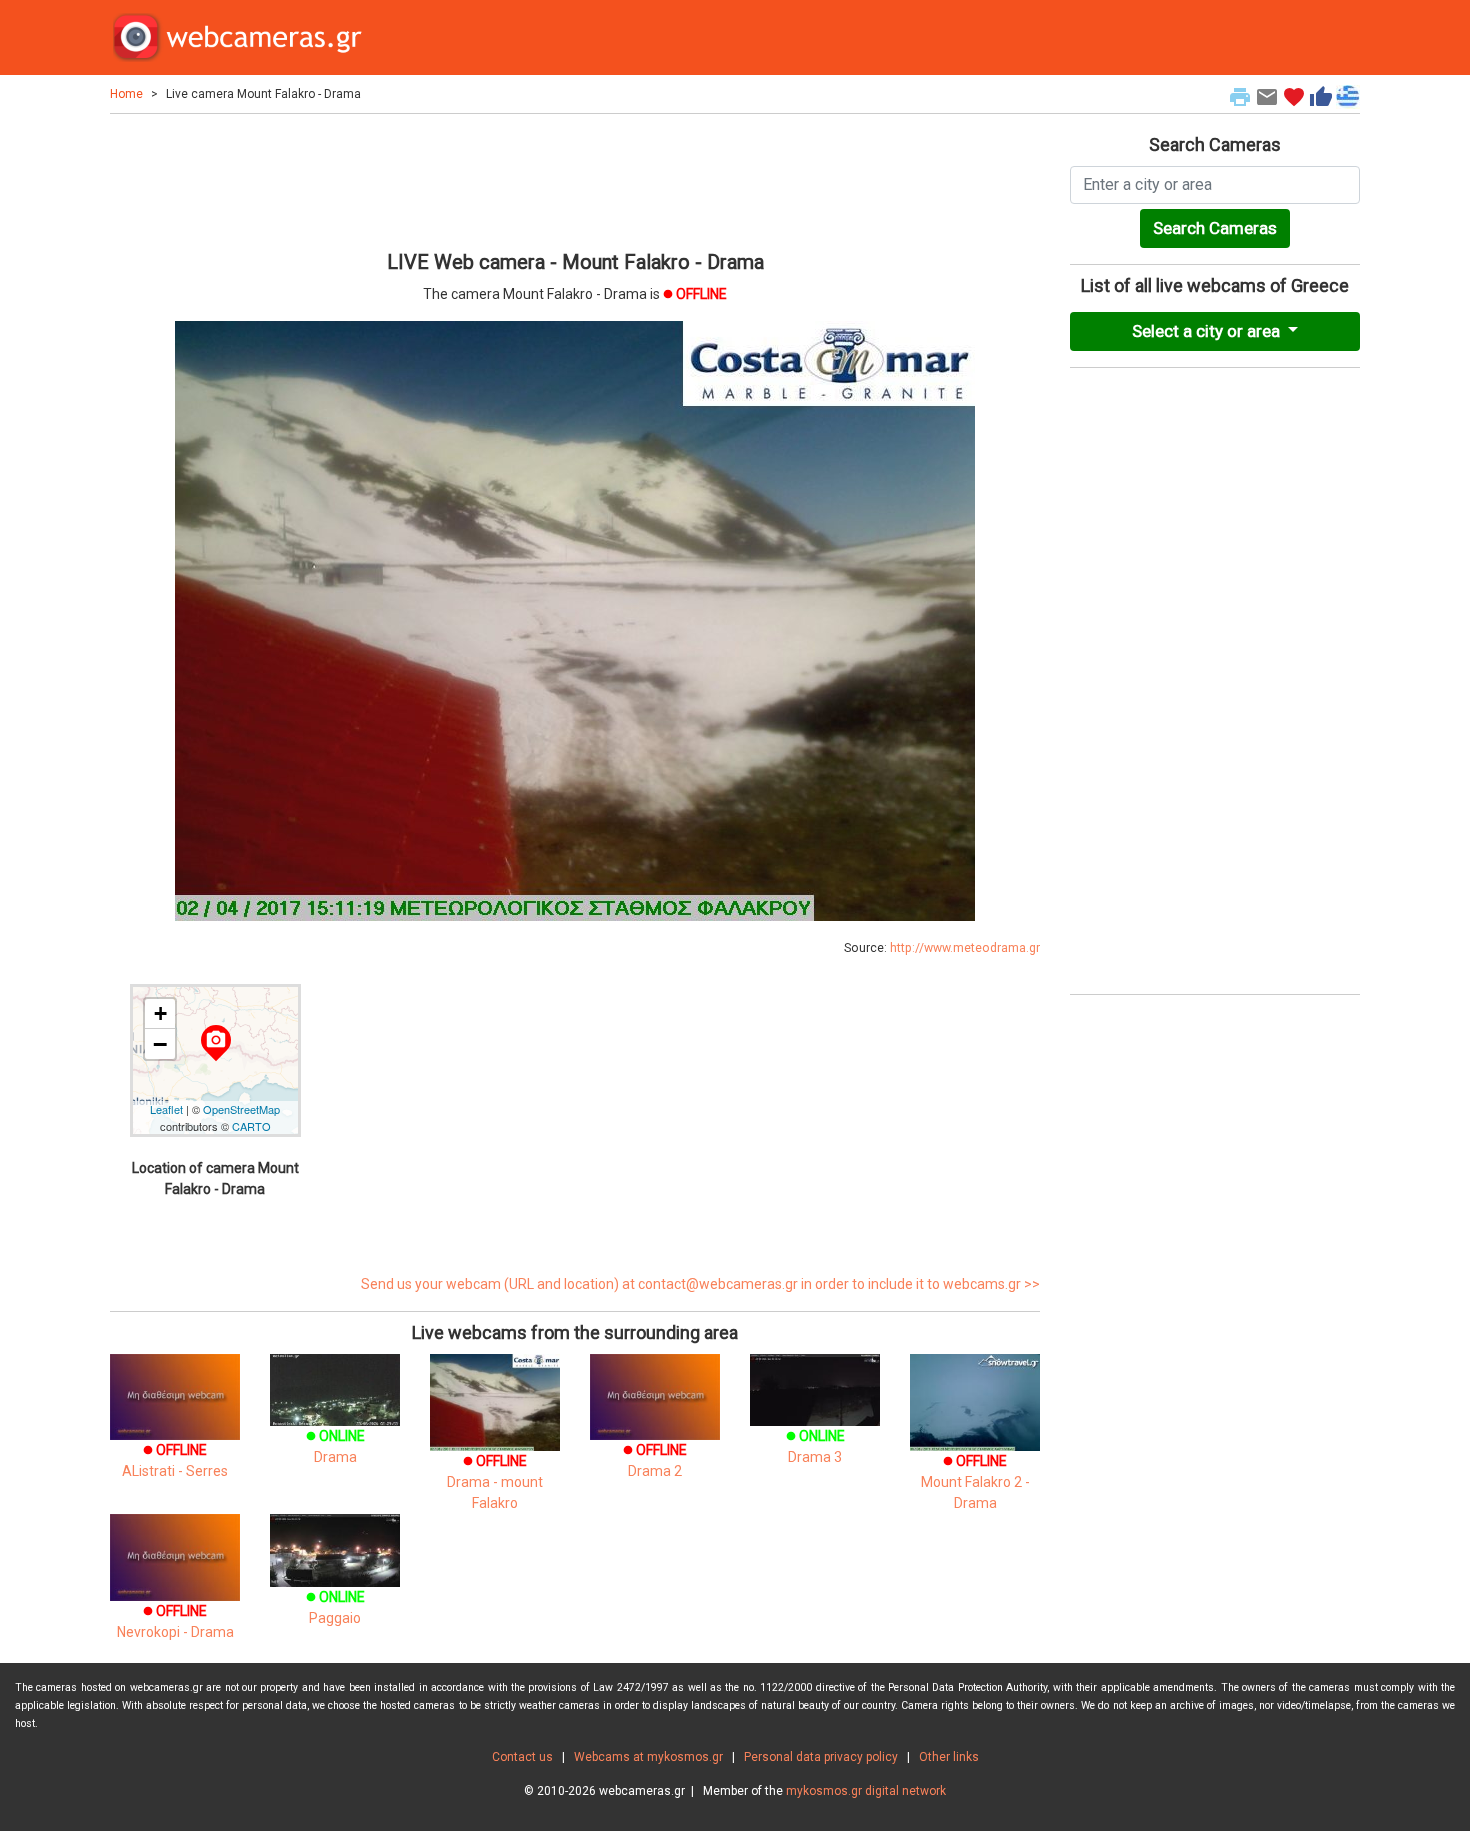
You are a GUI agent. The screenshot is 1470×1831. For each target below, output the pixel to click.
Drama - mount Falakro (495, 1482)
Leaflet (166, 1109)
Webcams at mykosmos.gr (648, 1757)
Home (126, 94)
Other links (949, 1757)
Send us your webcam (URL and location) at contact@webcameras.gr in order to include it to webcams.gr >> (700, 1284)
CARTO (251, 1126)
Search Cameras (1215, 228)
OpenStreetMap (241, 1109)
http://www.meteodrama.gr (965, 948)
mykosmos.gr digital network (866, 1791)
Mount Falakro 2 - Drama (975, 1482)
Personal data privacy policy (821, 1757)
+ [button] (160, 1013)
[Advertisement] (575, 179)
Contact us (522, 1757)
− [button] (160, 1044)
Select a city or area (1208, 331)
